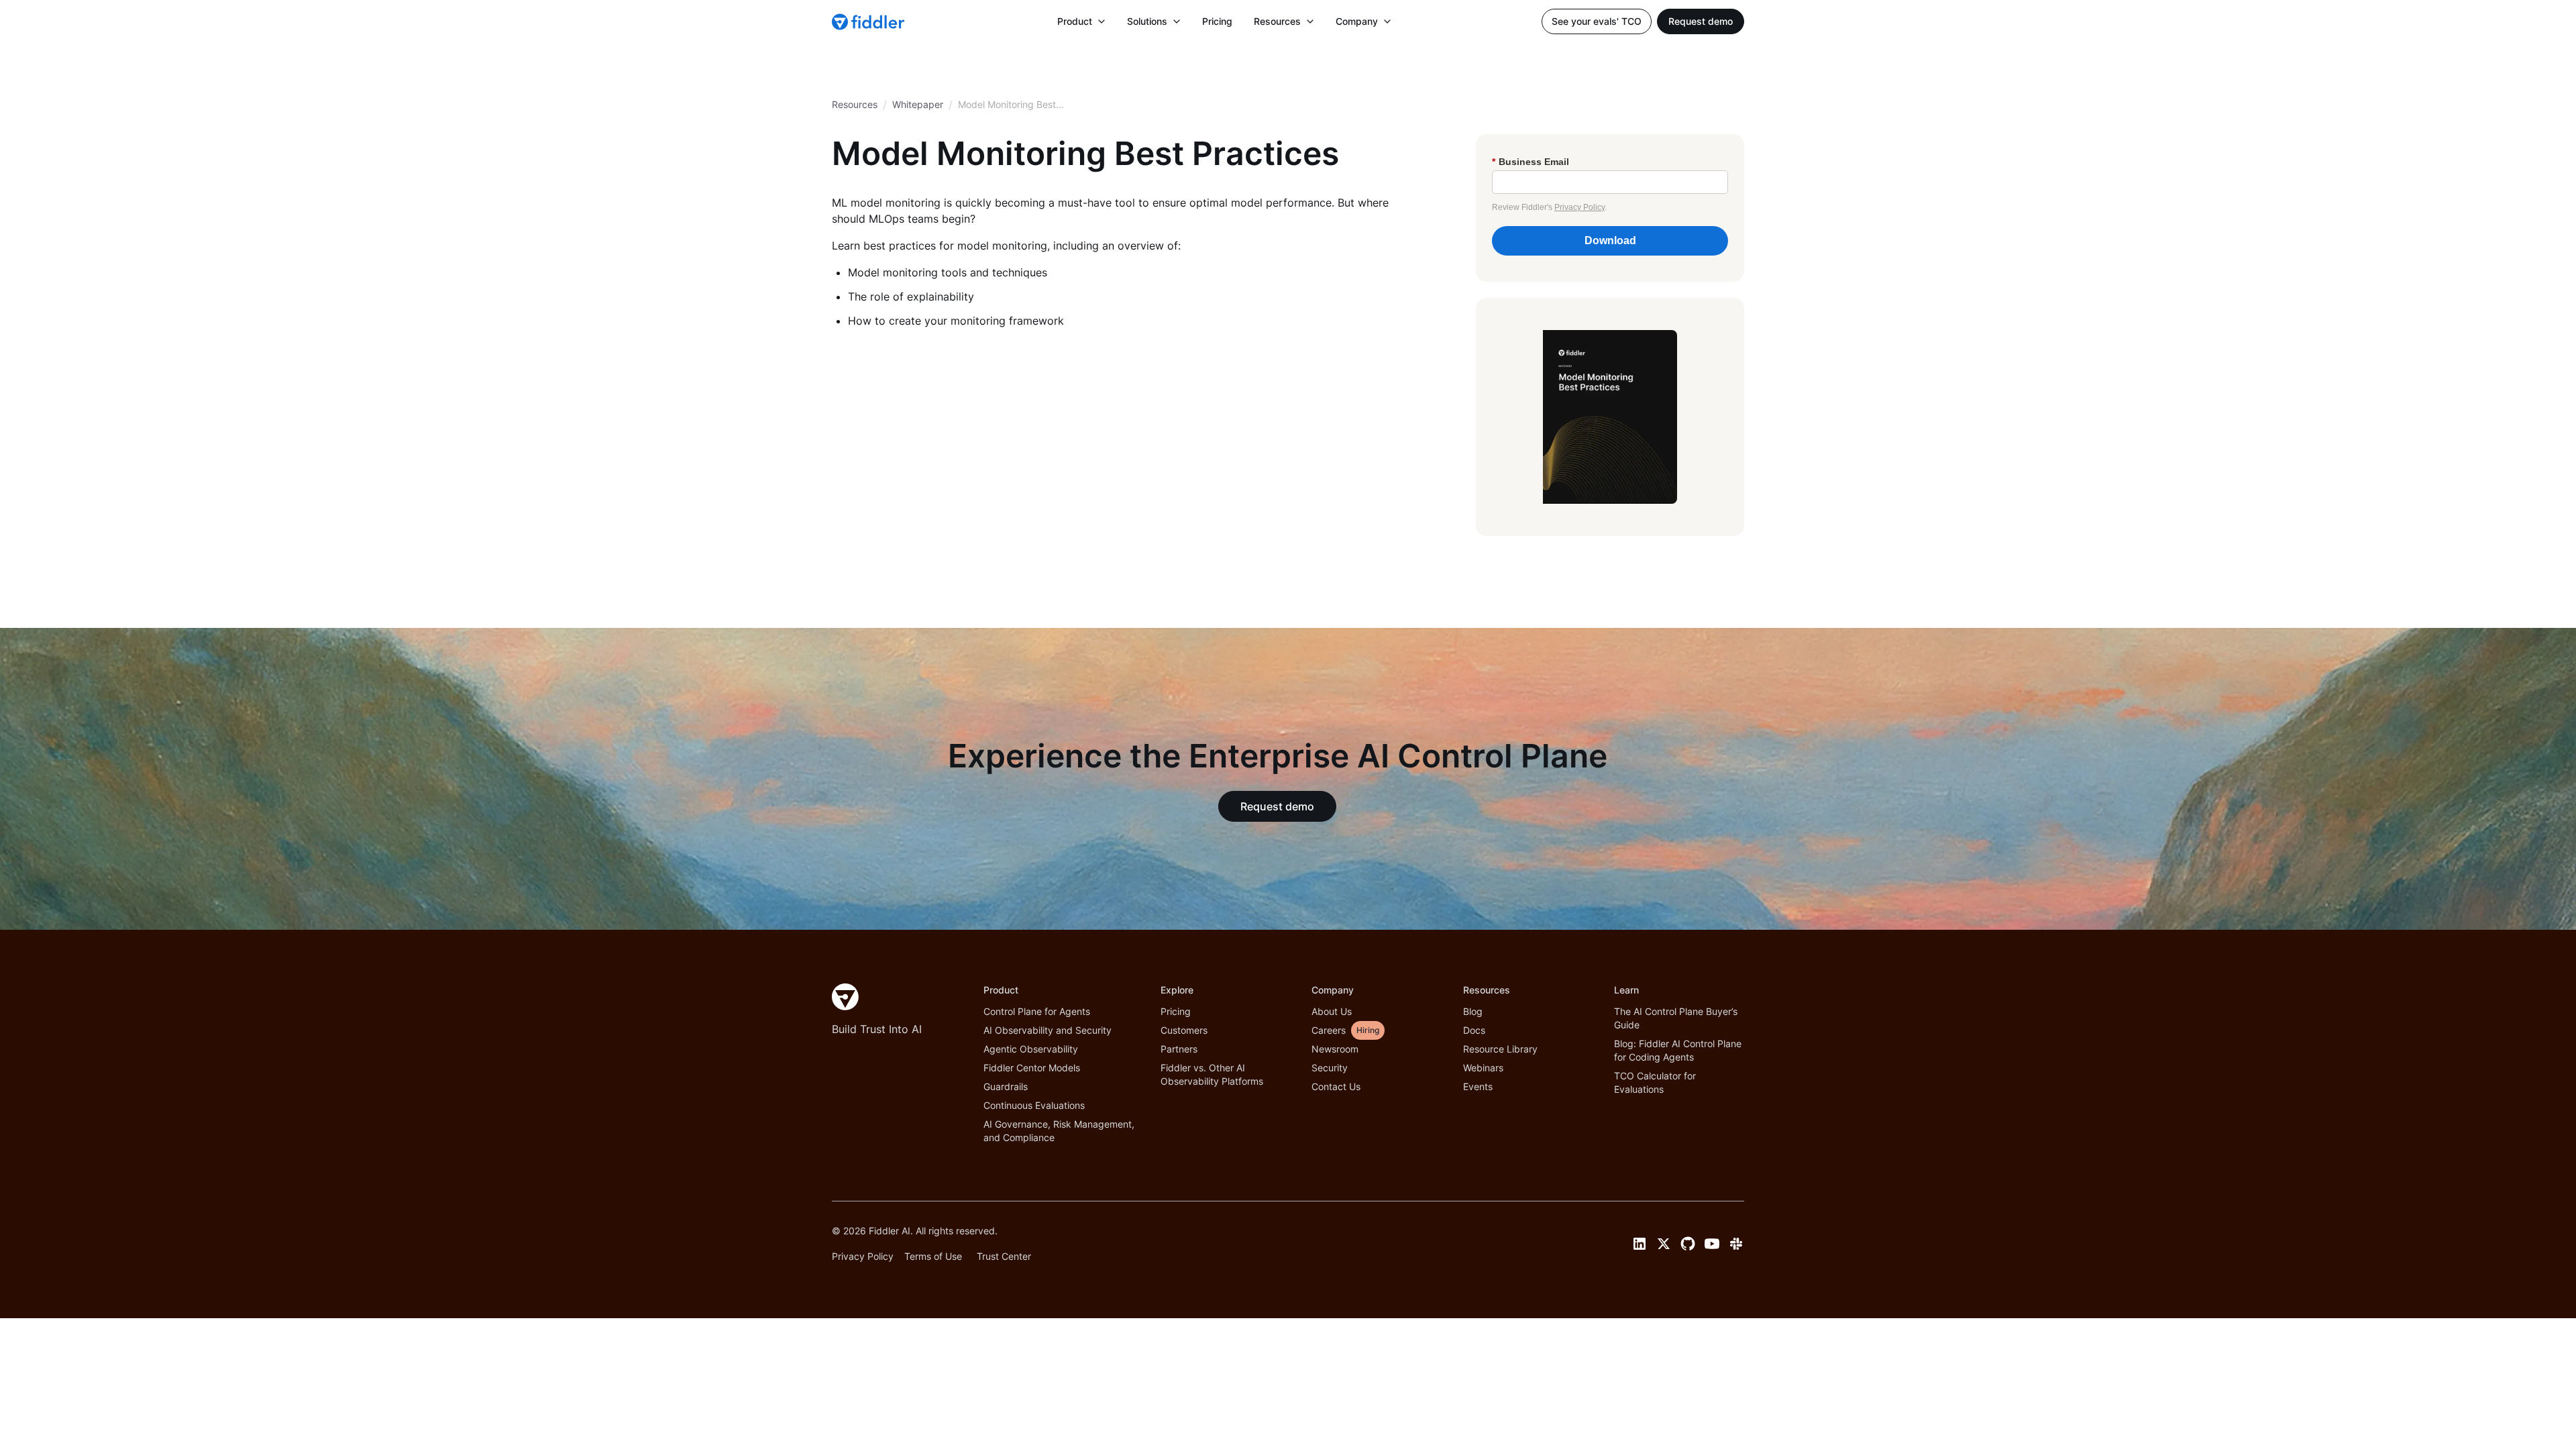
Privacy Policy (1579, 207)
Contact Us (1336, 1086)
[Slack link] (1736, 1244)
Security (1330, 1068)
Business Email (1531, 162)
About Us (1332, 1011)
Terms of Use (933, 1256)
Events (1478, 1086)
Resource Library (1500, 1049)
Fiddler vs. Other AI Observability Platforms (1212, 1074)
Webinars (1483, 1068)
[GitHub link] (1688, 1244)
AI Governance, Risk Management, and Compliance (1059, 1131)
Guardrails (1006, 1086)
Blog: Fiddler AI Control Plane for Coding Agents (1678, 1050)
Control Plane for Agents (1037, 1011)
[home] (869, 21)
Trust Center (1004, 1256)
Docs (1474, 1030)
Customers (1184, 1030)
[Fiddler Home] (845, 997)
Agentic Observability (1031, 1049)
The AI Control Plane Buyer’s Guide (1676, 1018)
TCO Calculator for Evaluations (1655, 1082)
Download (1610, 240)
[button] (1081, 21)
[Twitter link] (1664, 1244)
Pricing (1217, 21)
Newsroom (1335, 1049)
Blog (1473, 1011)
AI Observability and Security (1048, 1030)
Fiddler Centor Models (1032, 1068)
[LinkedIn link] (1640, 1244)
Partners (1179, 1049)
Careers (1329, 1030)
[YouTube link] (1712, 1244)
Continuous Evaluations (1034, 1105)
